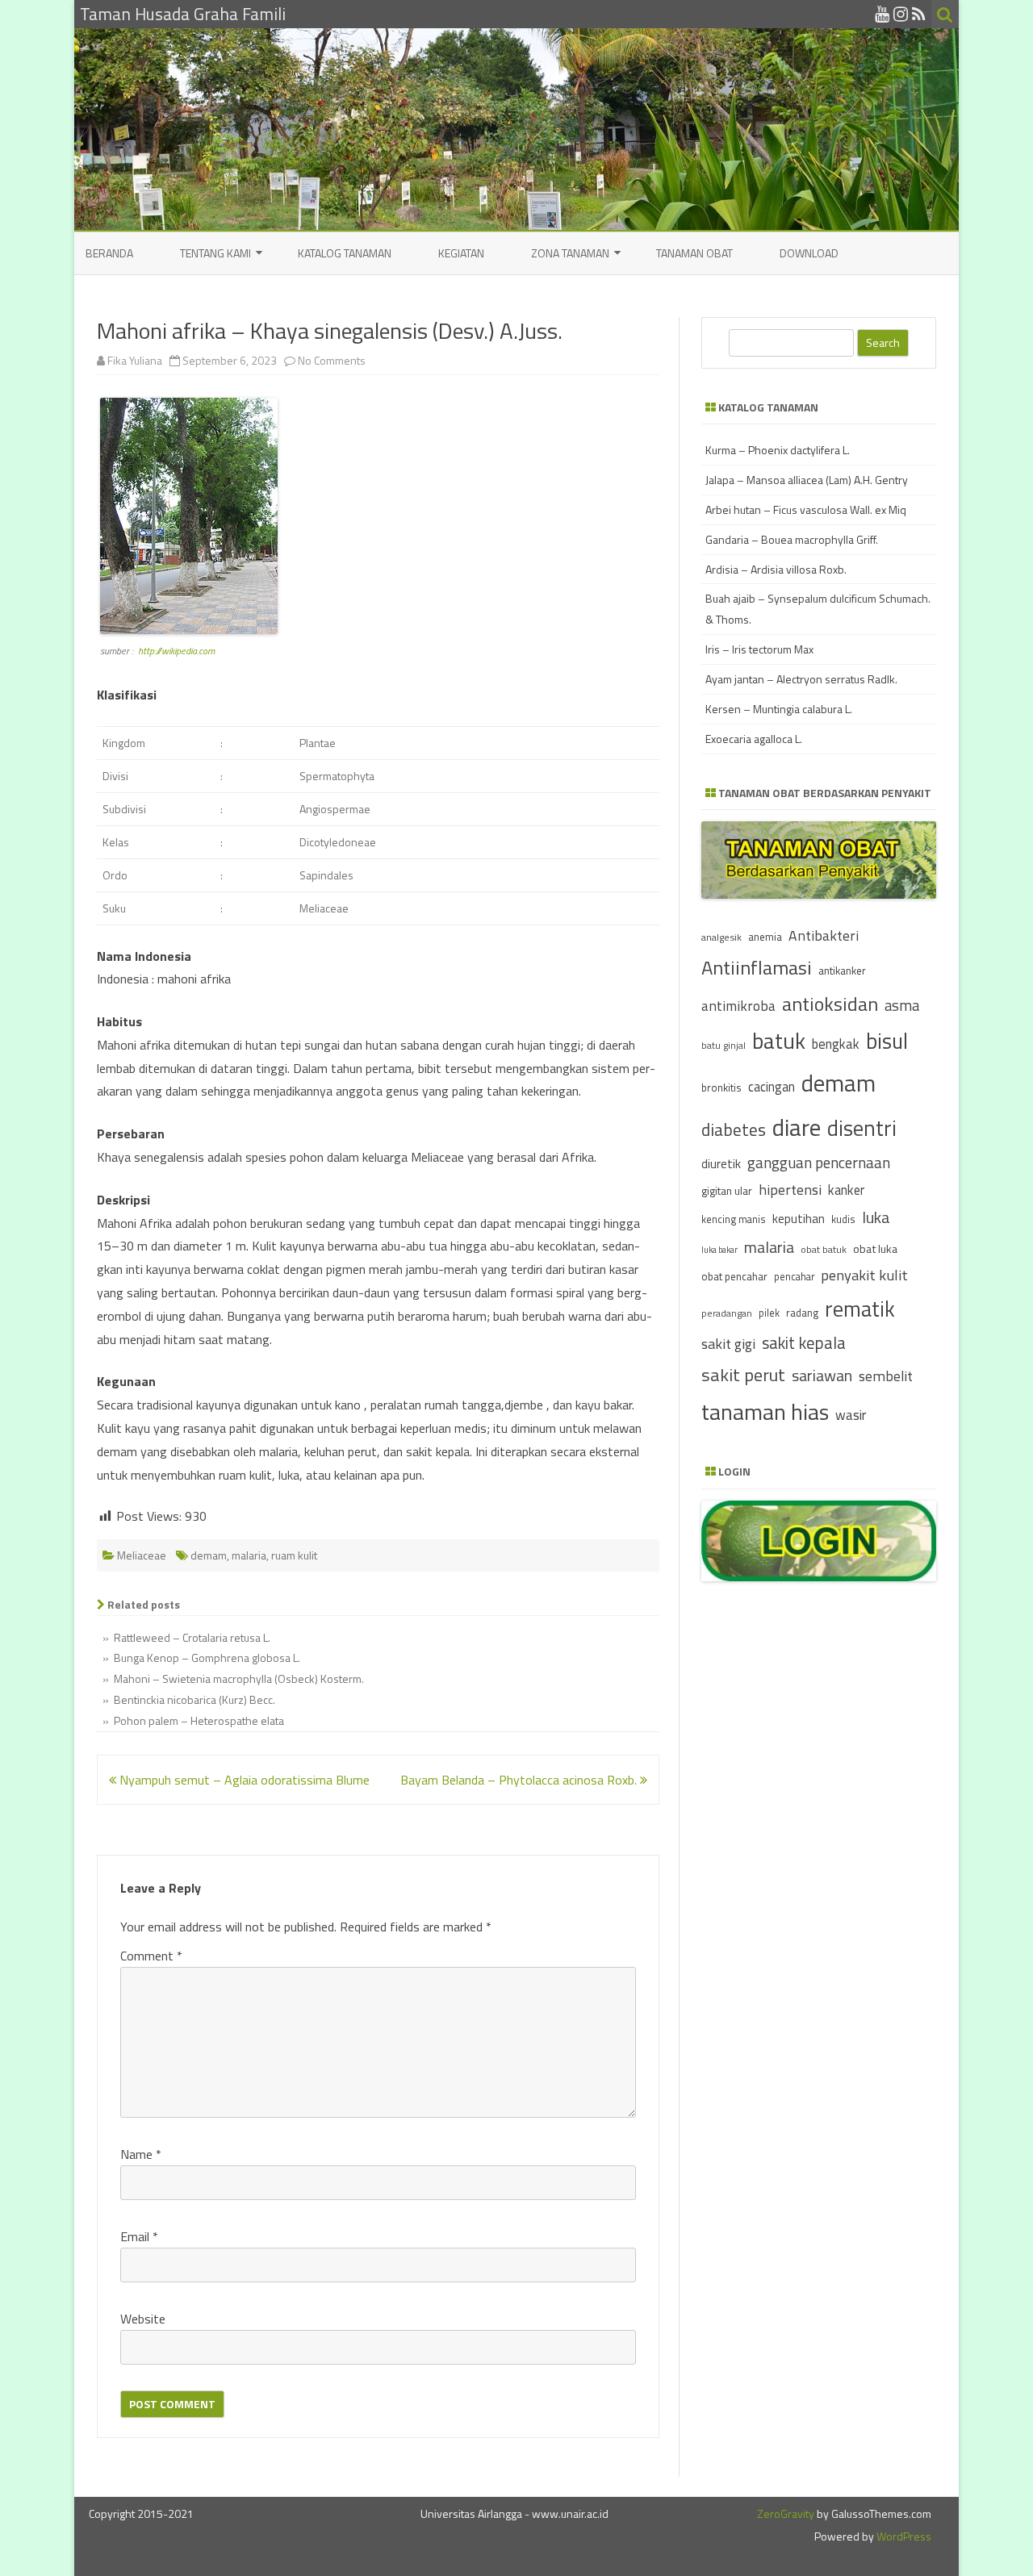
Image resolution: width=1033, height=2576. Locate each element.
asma (902, 1005)
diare (797, 1127)
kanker (846, 1190)
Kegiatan (461, 253)
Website (143, 2319)
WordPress (903, 2536)
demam (209, 1555)
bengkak (836, 1044)
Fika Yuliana (135, 360)
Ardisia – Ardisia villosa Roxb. (776, 569)
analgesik (721, 937)
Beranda (109, 253)
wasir (851, 1415)
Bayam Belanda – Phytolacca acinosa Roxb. (520, 1780)
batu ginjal (724, 1046)
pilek (769, 1313)
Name (141, 2154)
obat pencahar (734, 1276)
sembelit (886, 1376)
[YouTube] (882, 14)
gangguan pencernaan (819, 1163)
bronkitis (721, 1088)
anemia (765, 937)
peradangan (727, 1313)
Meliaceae (142, 1555)
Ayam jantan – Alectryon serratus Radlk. (801, 679)
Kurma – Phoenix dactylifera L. (778, 450)
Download (809, 253)
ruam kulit (294, 1555)
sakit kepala (804, 1343)
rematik (860, 1309)
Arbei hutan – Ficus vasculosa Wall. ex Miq (806, 509)
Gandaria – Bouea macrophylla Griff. (792, 539)
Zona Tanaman (570, 253)
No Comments (332, 360)
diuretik (721, 1164)
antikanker (842, 971)
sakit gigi (728, 1344)
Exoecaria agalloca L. (754, 739)
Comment (151, 1956)
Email (139, 2236)
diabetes (734, 1129)
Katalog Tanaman (345, 253)
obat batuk (824, 1249)
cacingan (772, 1086)
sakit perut (743, 1375)
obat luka (875, 1248)
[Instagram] (901, 14)
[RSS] (919, 14)
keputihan (799, 1219)
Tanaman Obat (694, 253)
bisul (887, 1041)
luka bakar (719, 1250)
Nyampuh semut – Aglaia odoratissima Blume (243, 1780)
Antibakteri (824, 935)
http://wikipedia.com (176, 651)
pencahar (794, 1277)
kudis (843, 1219)
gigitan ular (727, 1190)
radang (802, 1313)
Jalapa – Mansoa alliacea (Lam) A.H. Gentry (807, 480)
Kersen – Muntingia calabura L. (779, 709)
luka (876, 1217)
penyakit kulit (864, 1275)
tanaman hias (765, 1412)
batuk (779, 1041)
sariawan (822, 1376)
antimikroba (738, 1006)
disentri (862, 1128)
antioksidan (830, 1004)
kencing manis (734, 1219)
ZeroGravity (786, 2513)
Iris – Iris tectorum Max (759, 649)
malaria (249, 1555)
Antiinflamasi (757, 967)
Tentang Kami (215, 253)
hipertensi (790, 1190)
